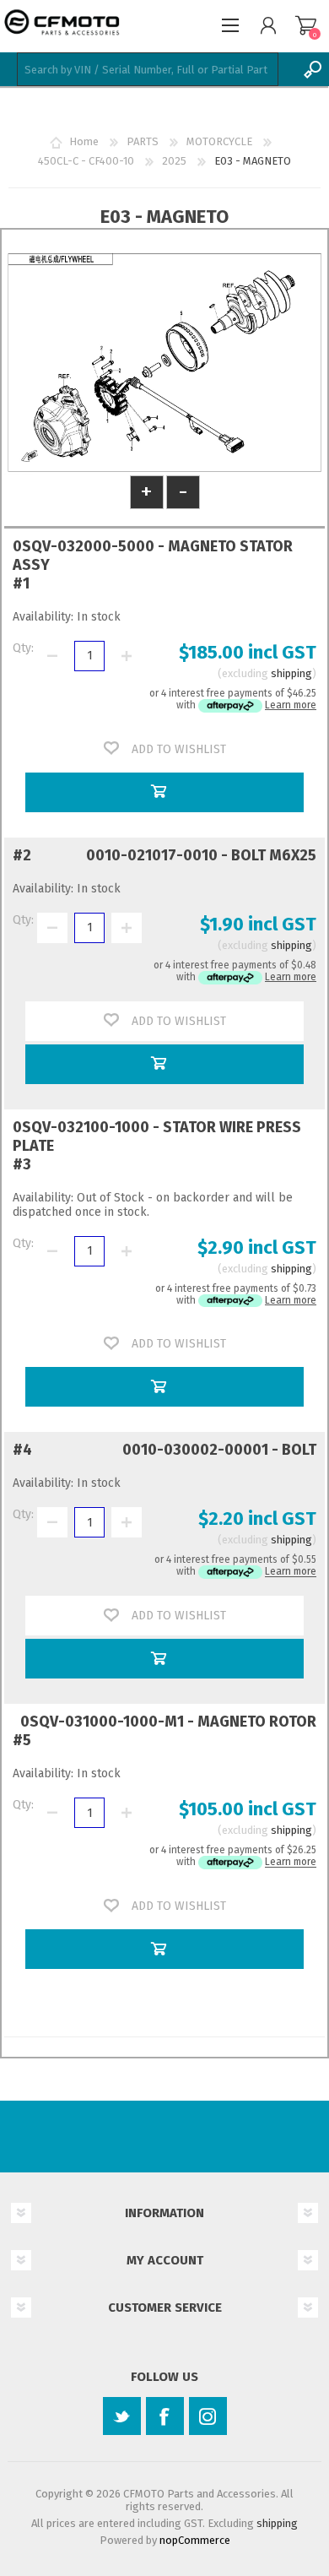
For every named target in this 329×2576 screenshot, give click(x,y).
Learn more (291, 705)
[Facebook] (165, 2416)
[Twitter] (122, 2416)
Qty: (23, 648)
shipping (291, 673)
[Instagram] (208, 2416)
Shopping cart (306, 25)
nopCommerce (195, 2540)
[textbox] (148, 69)
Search (312, 69)
